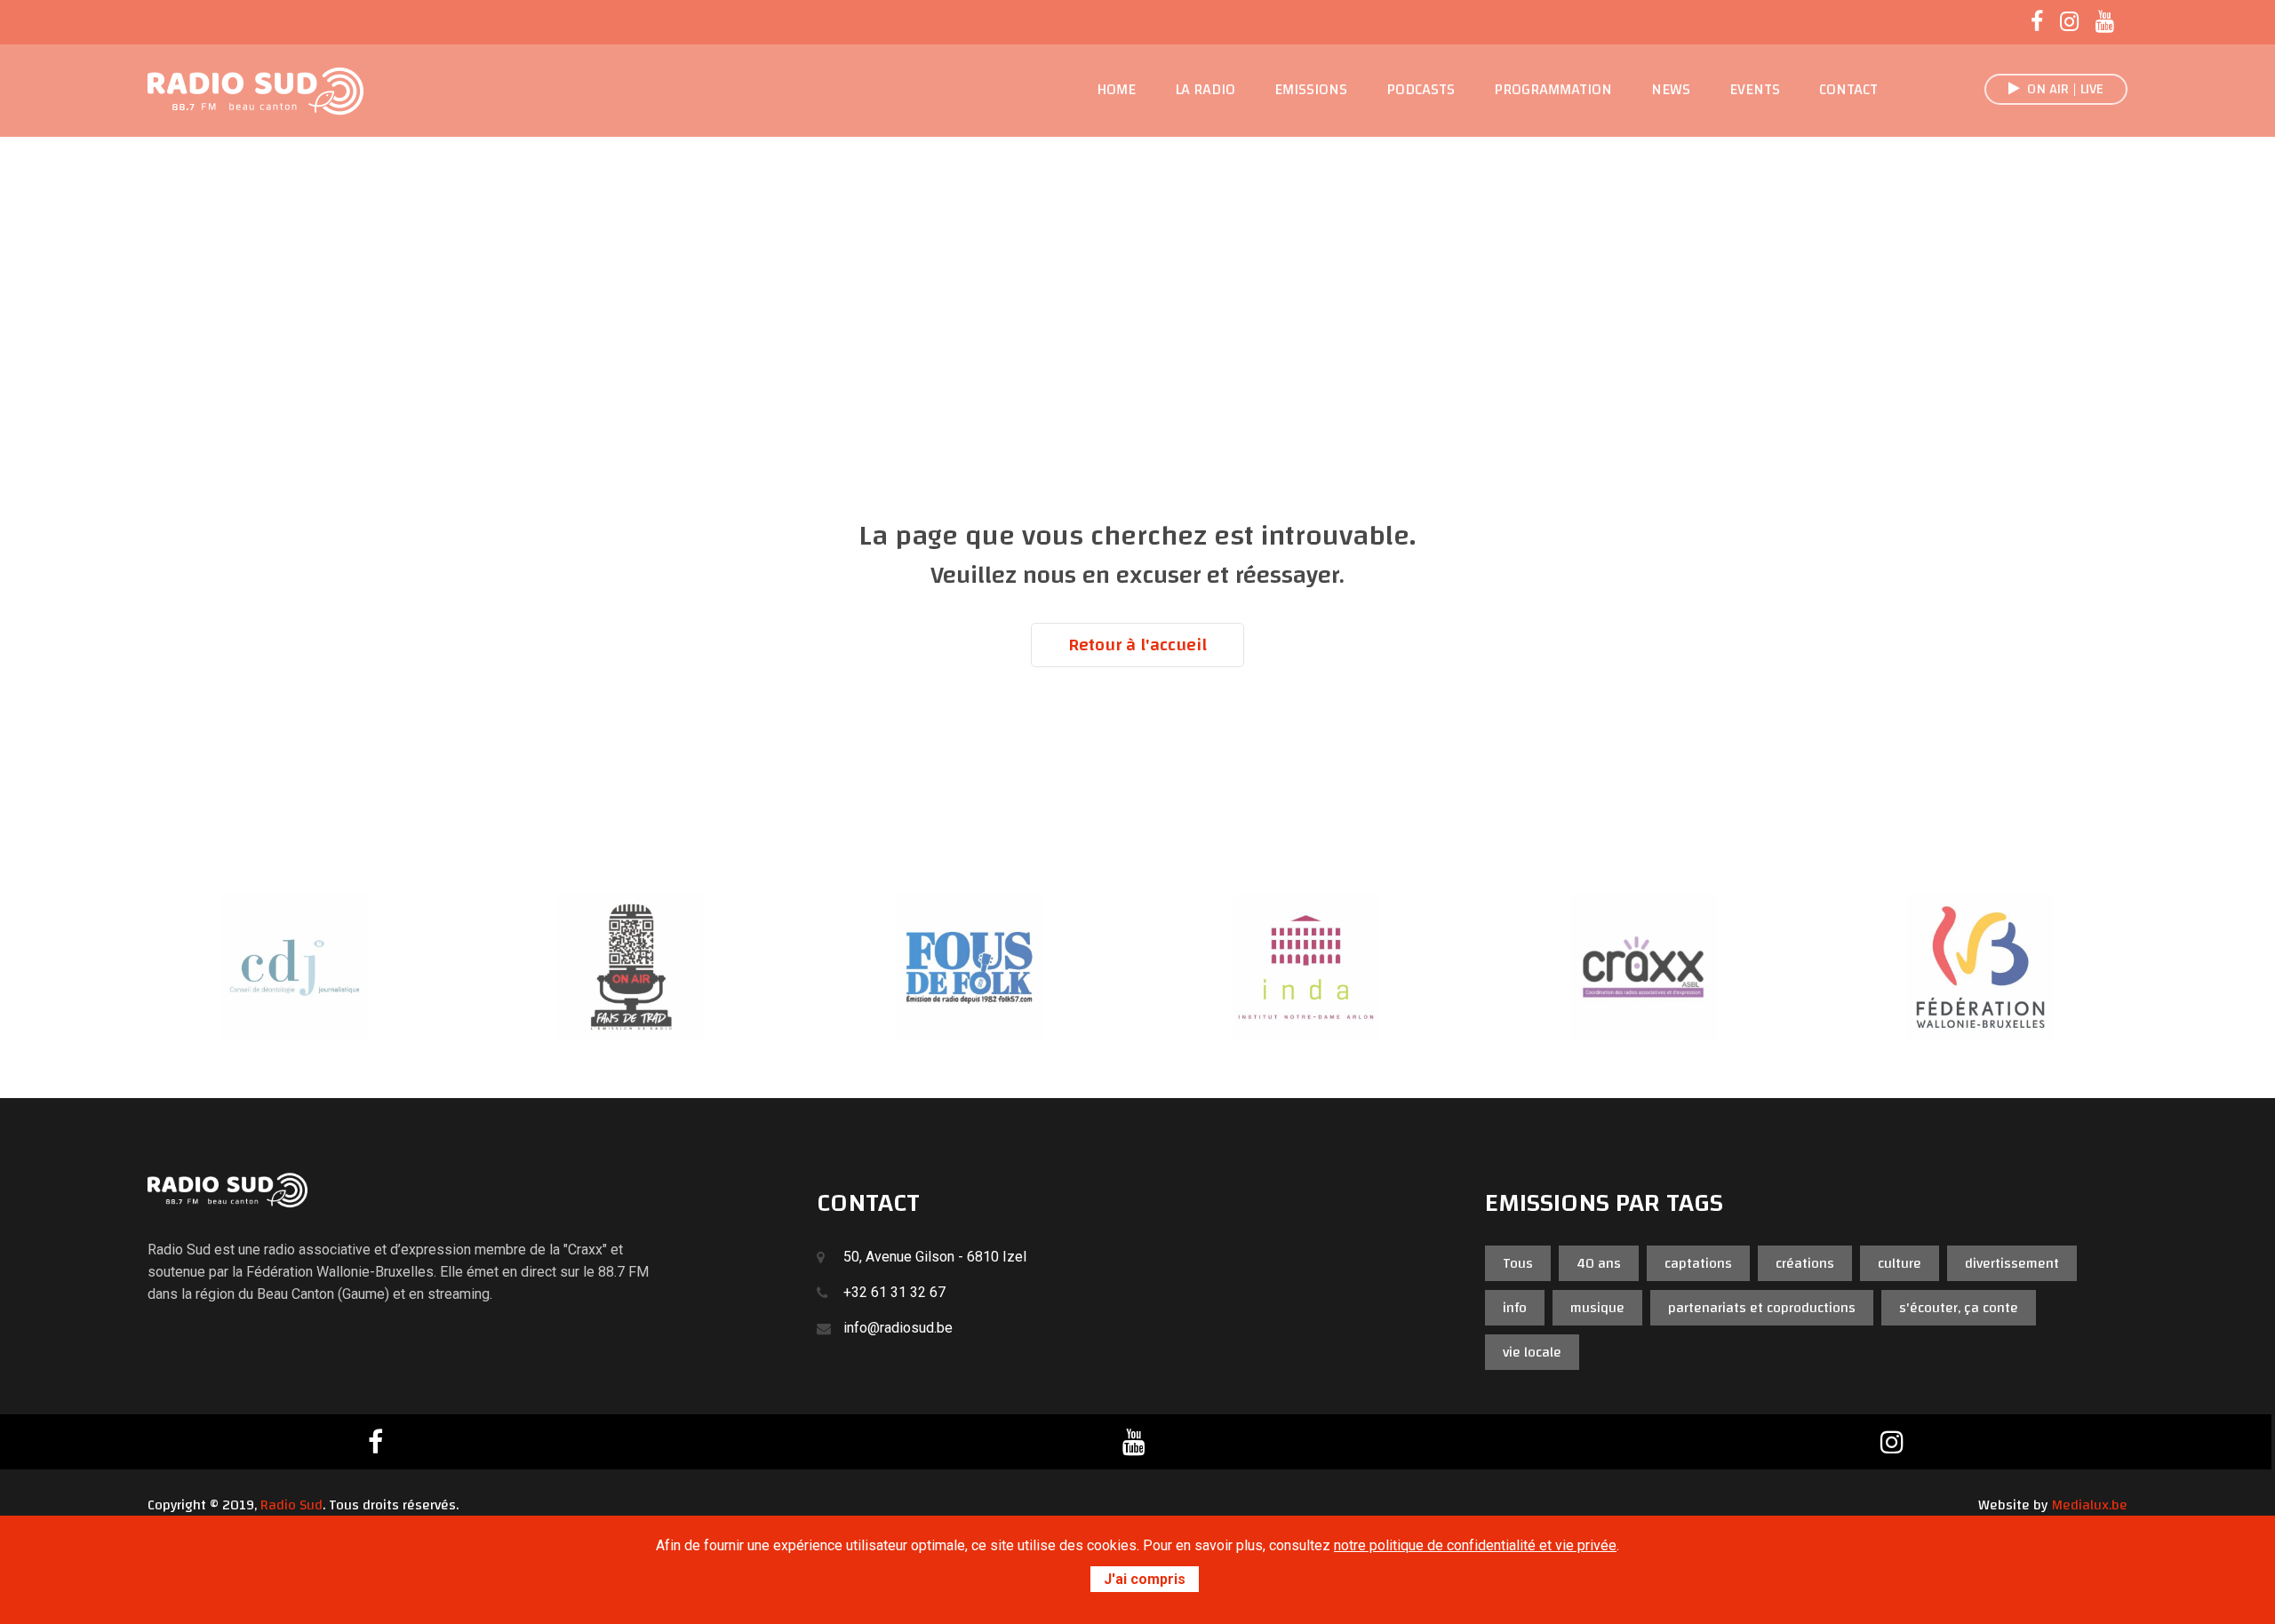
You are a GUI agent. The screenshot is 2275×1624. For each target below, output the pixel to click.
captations (1698, 1263)
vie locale (1532, 1352)
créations (1805, 1263)
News (1671, 90)
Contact (1848, 90)
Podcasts (1421, 90)
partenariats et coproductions (1762, 1308)
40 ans (1599, 1263)
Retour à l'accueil (1137, 645)
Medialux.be (2089, 1505)
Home (1116, 90)
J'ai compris (1145, 1579)
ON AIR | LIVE (2062, 89)
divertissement (2012, 1263)
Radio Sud (291, 1505)
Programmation (1553, 90)
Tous (1518, 1263)
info (1515, 1308)
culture (1900, 1263)
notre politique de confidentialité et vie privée (1475, 1545)
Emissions (1311, 90)
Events (1755, 90)
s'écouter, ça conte (1959, 1308)
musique (1597, 1308)
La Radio (1205, 90)
